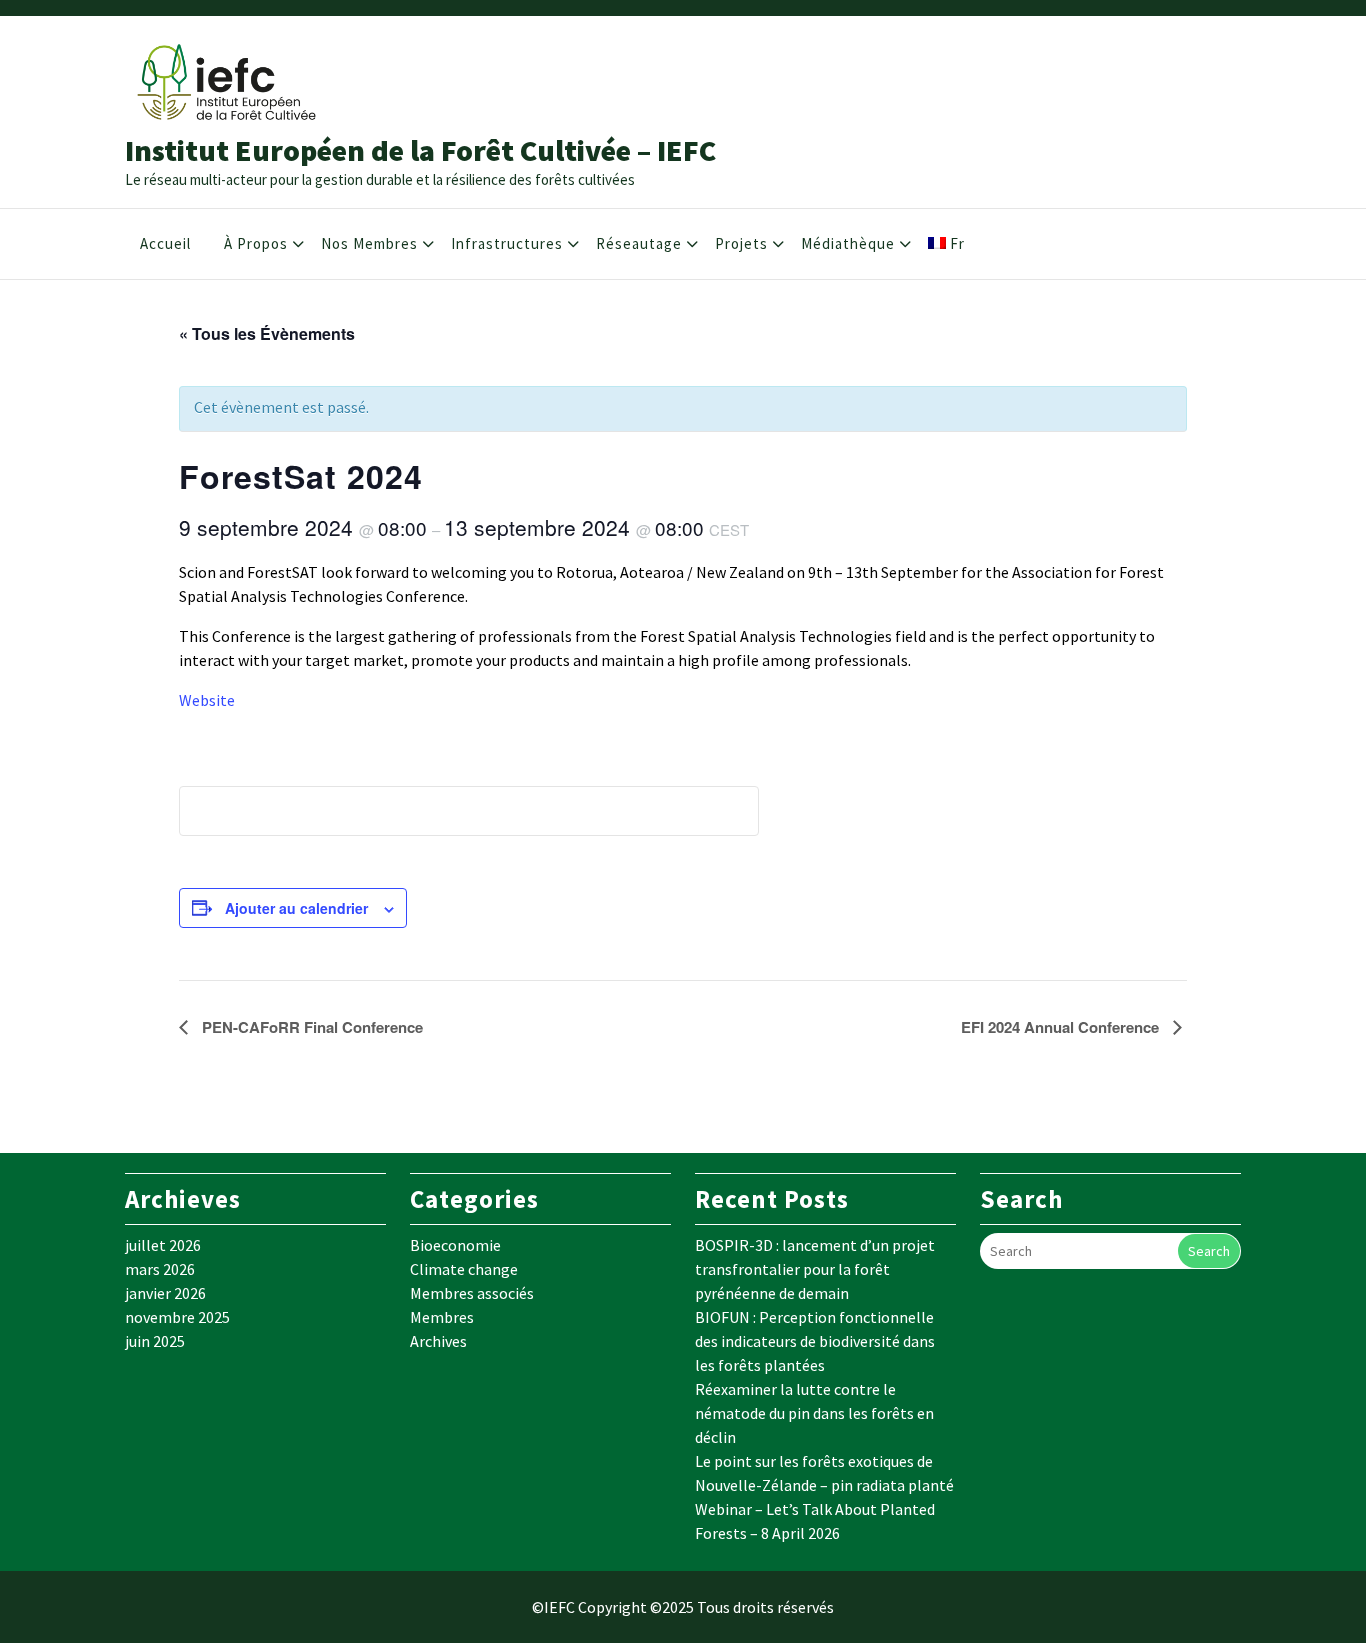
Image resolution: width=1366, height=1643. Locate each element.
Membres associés (472, 1293)
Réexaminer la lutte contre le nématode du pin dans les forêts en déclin (814, 1413)
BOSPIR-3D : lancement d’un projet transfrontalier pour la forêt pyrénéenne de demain (815, 1269)
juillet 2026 (163, 1245)
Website (207, 700)
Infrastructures (507, 243)
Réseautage (639, 243)
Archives (438, 1341)
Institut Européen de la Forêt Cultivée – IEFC (420, 150)
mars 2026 (160, 1269)
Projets (741, 243)
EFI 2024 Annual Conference (1062, 1027)
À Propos (256, 243)
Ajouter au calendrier (296, 908)
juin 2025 (155, 1341)
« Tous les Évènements (267, 333)
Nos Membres (369, 243)
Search (1209, 1251)
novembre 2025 (177, 1317)
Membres (442, 1317)
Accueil (165, 243)
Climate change (464, 1269)
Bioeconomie (455, 1245)
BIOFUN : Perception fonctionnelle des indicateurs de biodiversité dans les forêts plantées (815, 1341)
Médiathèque (848, 243)
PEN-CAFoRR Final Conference (310, 1027)
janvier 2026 (165, 1293)
